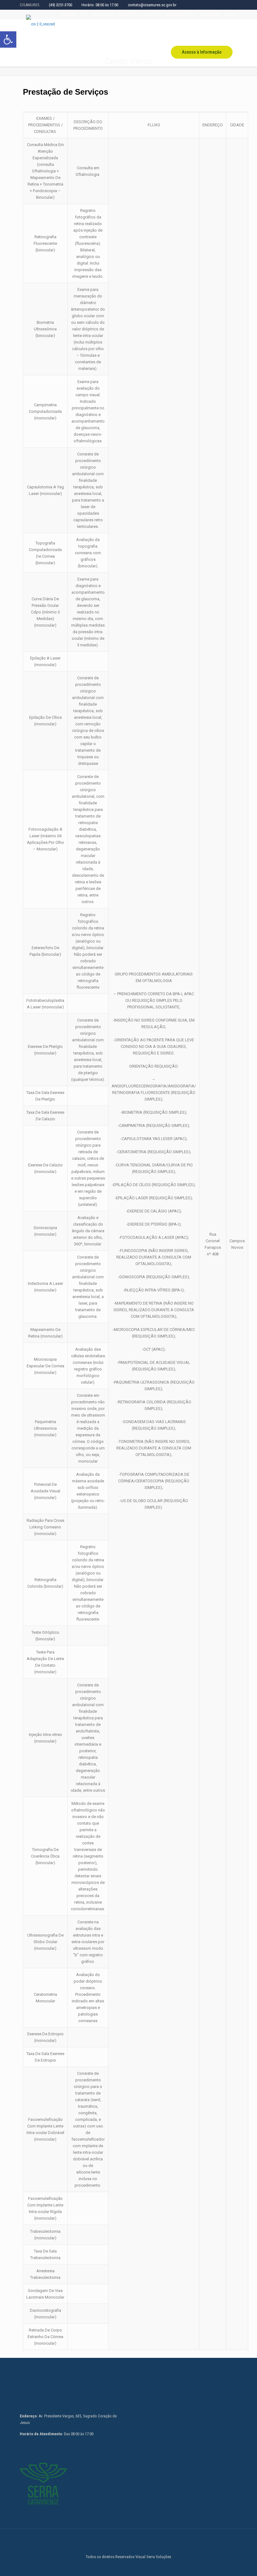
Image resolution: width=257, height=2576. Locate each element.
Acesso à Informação (202, 52)
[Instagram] (128, 2566)
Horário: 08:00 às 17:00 (100, 5)
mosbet (24, 105)
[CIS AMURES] (40, 24)
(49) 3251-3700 (60, 5)
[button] (8, 39)
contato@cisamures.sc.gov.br (152, 5)
